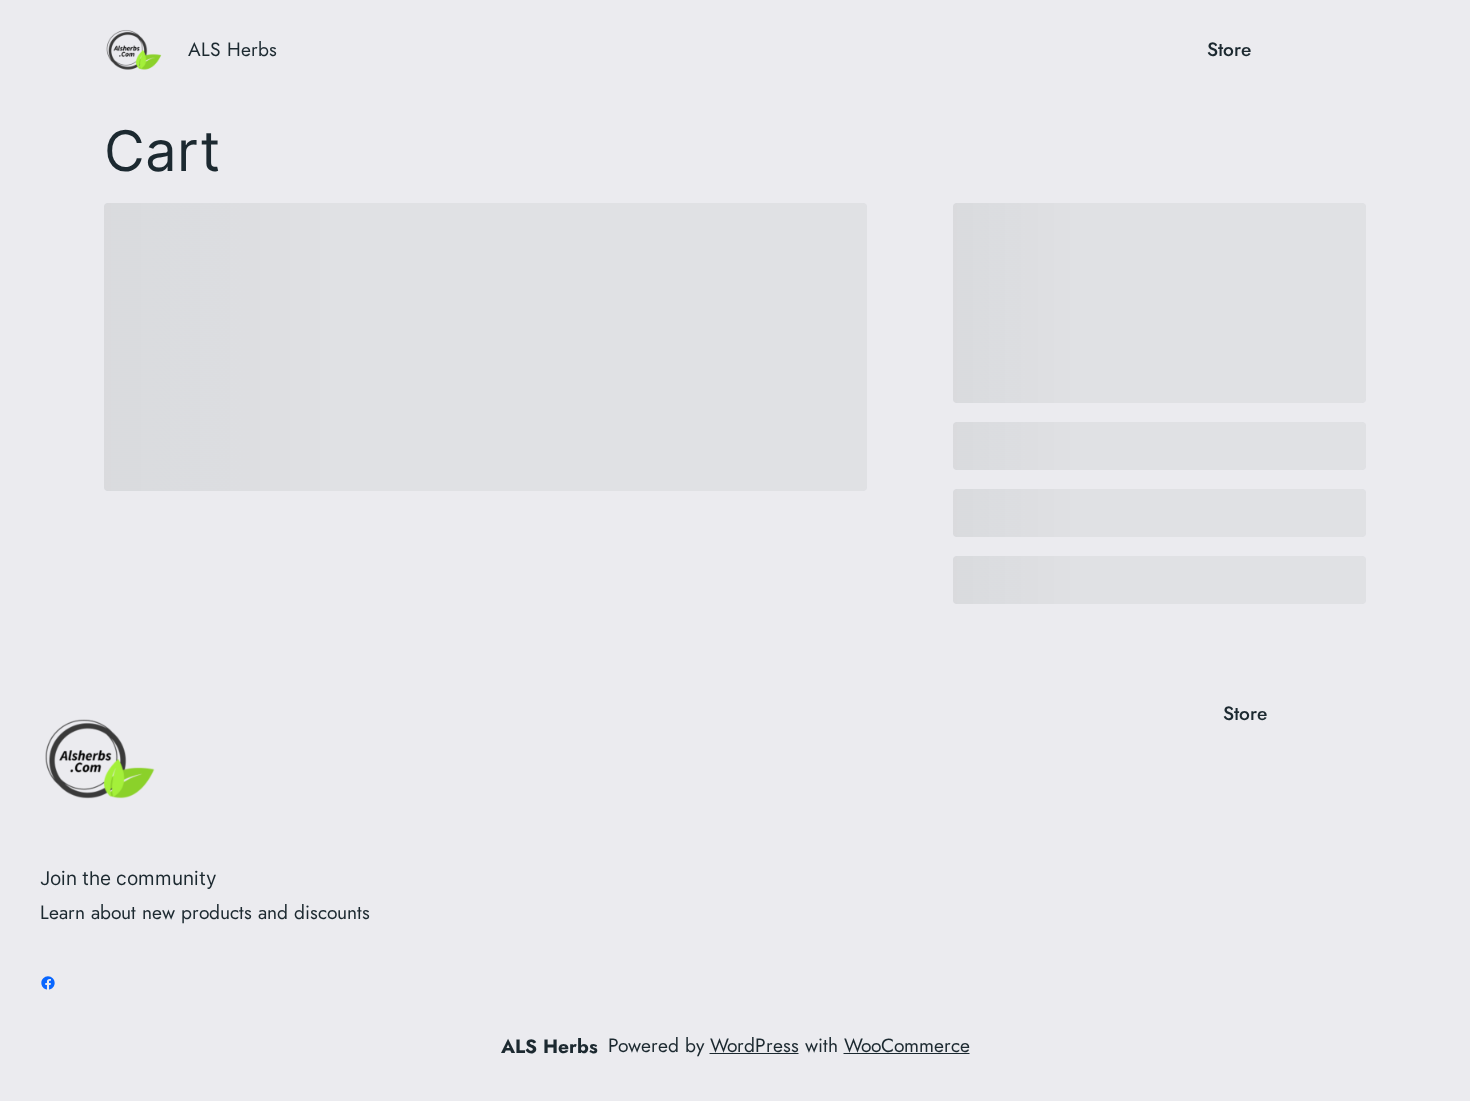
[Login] (1289, 49)
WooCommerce (907, 1045)
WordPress (754, 1045)
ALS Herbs (232, 49)
